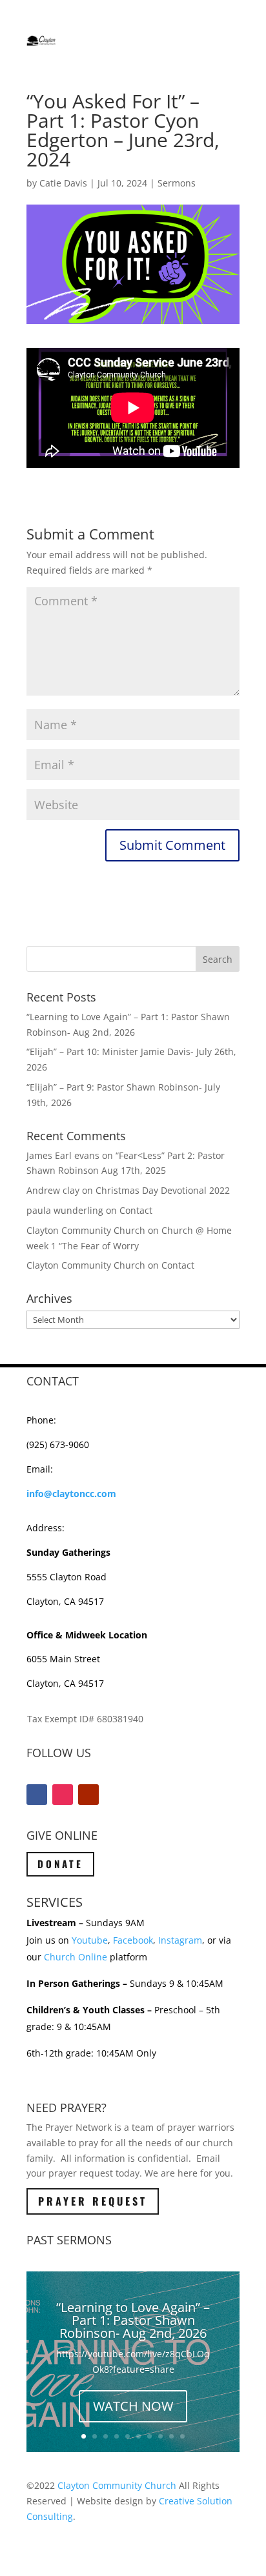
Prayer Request (93, 2201)
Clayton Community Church (117, 2485)
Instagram (180, 1940)
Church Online (76, 1957)
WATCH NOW (133, 2406)
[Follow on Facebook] (37, 1795)
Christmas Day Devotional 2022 (163, 1190)
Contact (136, 1210)
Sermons (177, 183)
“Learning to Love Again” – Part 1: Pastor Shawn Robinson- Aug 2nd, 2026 (133, 2320)
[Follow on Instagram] (63, 1795)
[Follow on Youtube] (88, 1795)
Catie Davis (63, 183)
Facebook (133, 1940)
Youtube (90, 1940)
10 (182, 2436)
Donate (60, 1864)
